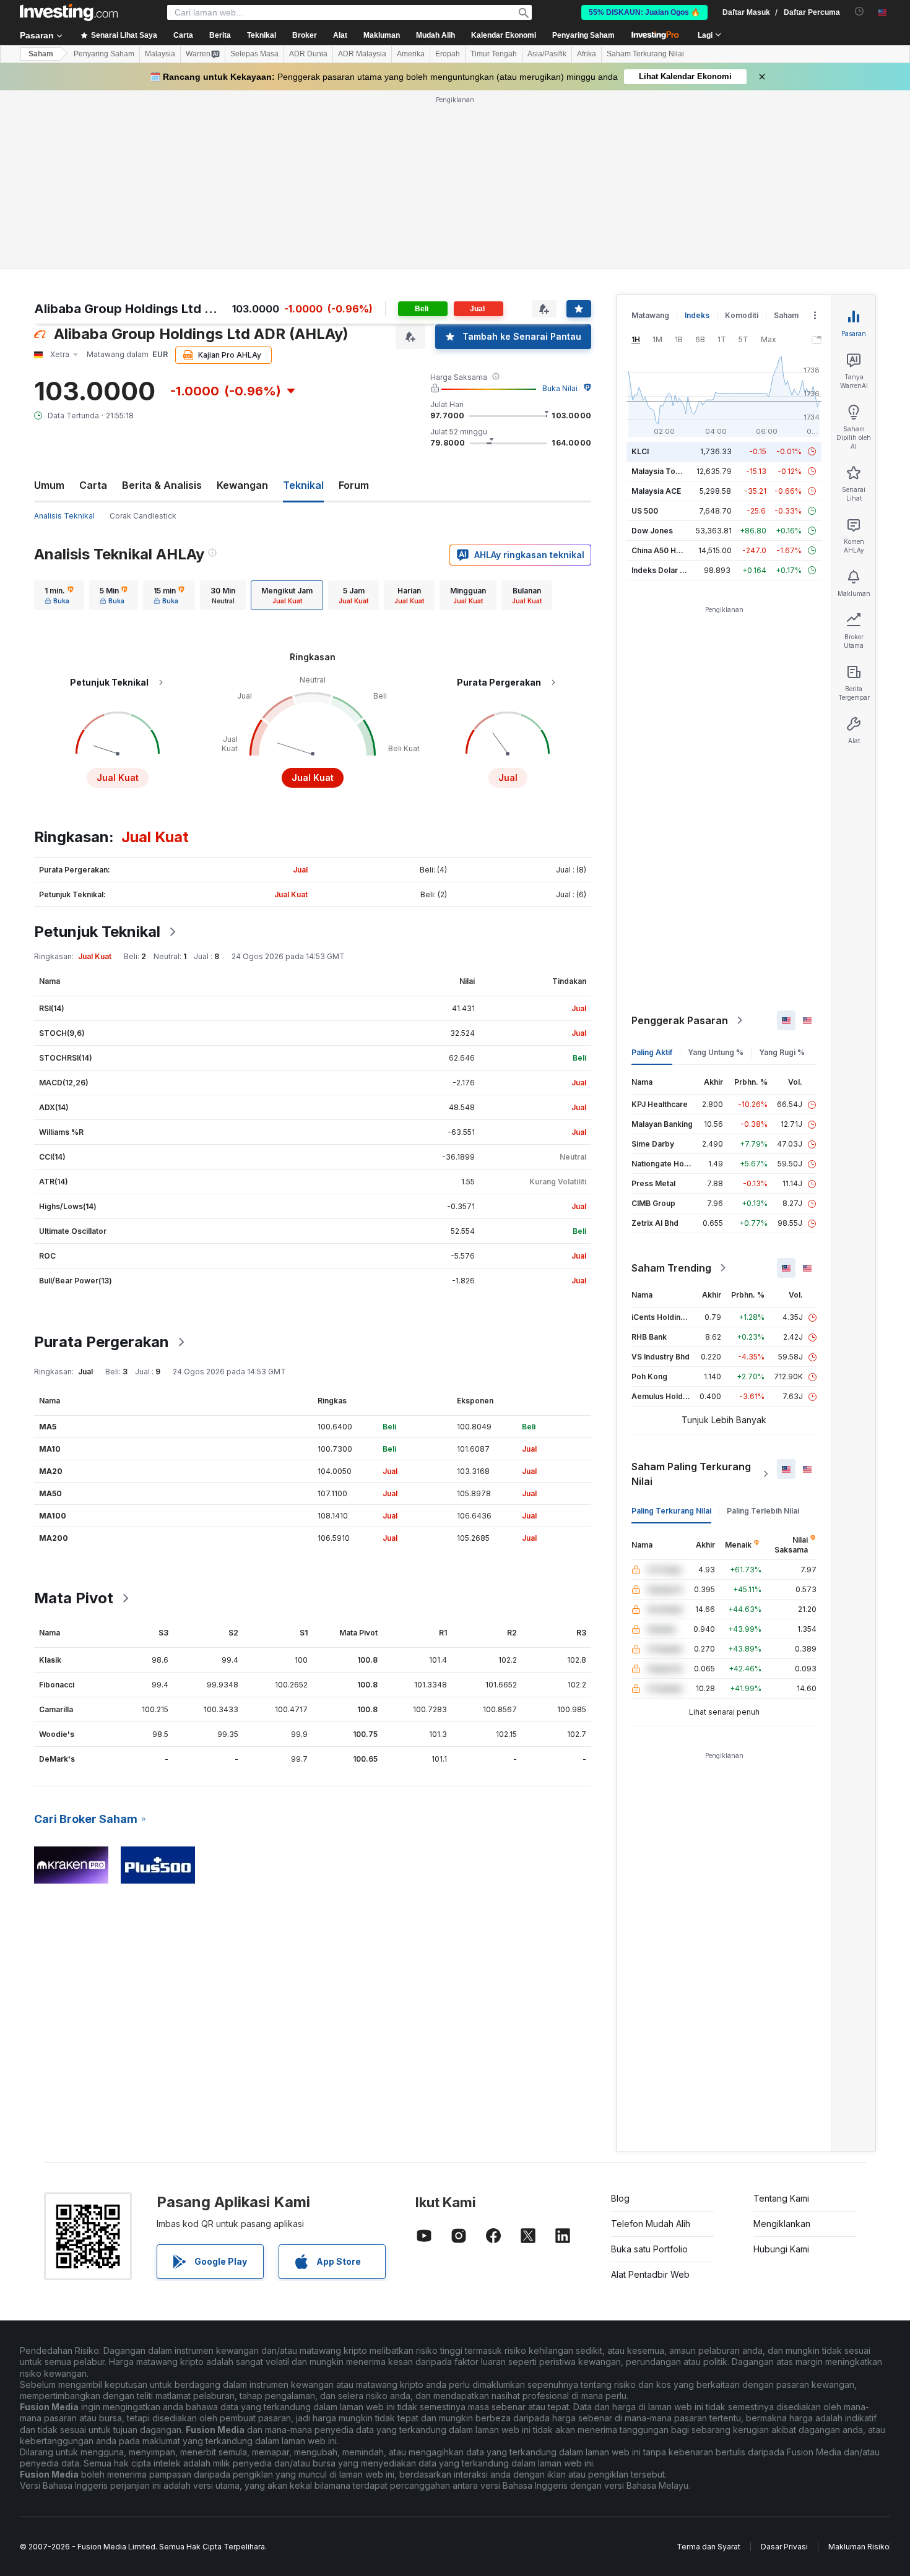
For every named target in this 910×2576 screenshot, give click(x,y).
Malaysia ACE (656, 491)
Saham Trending (671, 1268)
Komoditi (742, 315)
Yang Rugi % (782, 1052)
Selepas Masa (254, 54)
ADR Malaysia (362, 54)
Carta (93, 485)
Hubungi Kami (781, 2249)
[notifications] (860, 11)
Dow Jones (652, 531)
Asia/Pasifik (547, 54)
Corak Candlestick (143, 516)
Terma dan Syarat (708, 2547)
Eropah (448, 54)
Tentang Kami (781, 2198)
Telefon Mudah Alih (651, 2224)
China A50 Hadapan (667, 550)
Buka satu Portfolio (649, 2249)
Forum (354, 485)
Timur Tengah (494, 54)
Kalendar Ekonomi (504, 35)
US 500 (645, 511)
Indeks (697, 315)
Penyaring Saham (583, 35)
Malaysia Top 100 (663, 471)
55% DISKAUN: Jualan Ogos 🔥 (644, 12)
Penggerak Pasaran (680, 1020)
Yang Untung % (716, 1052)
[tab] (59, 595)
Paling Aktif (652, 1052)
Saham (41, 54)
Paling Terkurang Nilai (671, 1511)
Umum (49, 485)
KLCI (640, 451)
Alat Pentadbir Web (650, 2274)
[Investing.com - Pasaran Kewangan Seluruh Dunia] (69, 12)
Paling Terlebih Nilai (763, 1511)
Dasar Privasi (784, 2547)
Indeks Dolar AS (661, 570)
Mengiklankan (782, 2224)
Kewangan (242, 485)
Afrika (587, 54)
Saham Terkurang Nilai (645, 54)
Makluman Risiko (859, 2547)
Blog (620, 2198)
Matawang (650, 315)
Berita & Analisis (162, 485)
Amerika (411, 54)
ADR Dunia (308, 54)
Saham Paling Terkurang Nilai (691, 1474)
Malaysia (160, 54)
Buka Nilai (560, 388)
